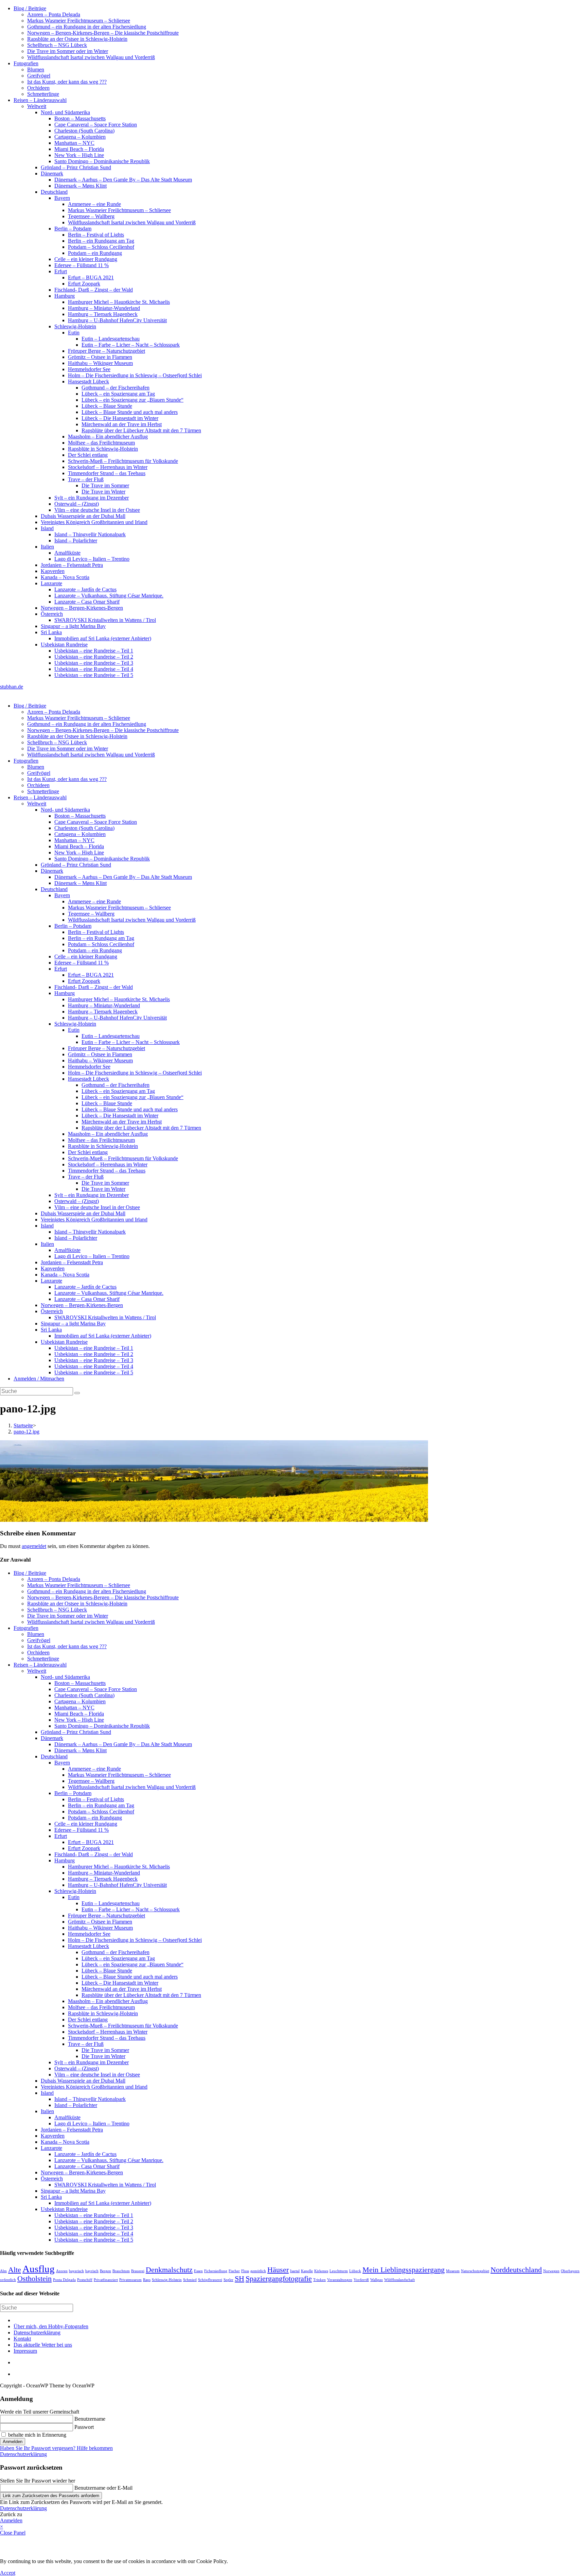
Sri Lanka (51, 632)
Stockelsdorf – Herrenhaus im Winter (108, 467)
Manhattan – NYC (74, 143)
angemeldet (34, 1546)
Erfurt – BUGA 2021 (91, 277)
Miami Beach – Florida (79, 149)
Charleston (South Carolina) (84, 131)
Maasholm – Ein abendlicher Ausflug (108, 437)
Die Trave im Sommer (105, 485)
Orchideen (38, 88)
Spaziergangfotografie (279, 2279)
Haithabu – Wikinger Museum (100, 363)
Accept (8, 2573)
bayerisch (76, 2271)
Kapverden (53, 571)
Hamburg (65, 296)
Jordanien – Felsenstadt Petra (72, 565)
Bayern (62, 198)
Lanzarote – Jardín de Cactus (85, 589)
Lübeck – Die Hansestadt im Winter (120, 418)
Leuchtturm (339, 2271)
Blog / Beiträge (30, 8)
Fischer (234, 2271)
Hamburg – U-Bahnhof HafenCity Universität (117, 320)
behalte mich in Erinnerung (37, 2435)
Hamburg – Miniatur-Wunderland (104, 308)
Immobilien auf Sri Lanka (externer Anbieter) (103, 638)
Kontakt (22, 2339)
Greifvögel (39, 76)
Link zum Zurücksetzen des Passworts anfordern (51, 2496)
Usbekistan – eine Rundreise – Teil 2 (94, 657)
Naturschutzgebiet (475, 2271)
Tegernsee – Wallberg (91, 216)
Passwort (84, 2427)
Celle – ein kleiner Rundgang (86, 259)
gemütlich (258, 2271)
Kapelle (307, 2271)
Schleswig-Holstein (75, 326)
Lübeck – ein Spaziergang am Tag (118, 394)
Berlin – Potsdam (73, 229)
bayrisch (92, 2271)
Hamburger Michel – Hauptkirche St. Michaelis (119, 302)
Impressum (25, 2351)
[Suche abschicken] (77, 1393)
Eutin (74, 333)
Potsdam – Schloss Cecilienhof (101, 247)
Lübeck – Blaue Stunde (107, 406)
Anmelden (13, 2442)
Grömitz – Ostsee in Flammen (100, 357)
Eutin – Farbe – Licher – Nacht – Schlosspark (131, 345)
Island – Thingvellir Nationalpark (90, 534)
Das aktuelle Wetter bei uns (43, 2345)
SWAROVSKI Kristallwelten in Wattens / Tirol (105, 620)
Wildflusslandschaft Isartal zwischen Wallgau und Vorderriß (91, 57)
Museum (453, 2271)
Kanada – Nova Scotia (65, 577)
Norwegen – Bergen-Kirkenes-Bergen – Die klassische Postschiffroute (103, 33)
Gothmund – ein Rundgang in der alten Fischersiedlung (87, 27)
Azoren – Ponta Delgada (54, 14)
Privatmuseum (130, 2280)
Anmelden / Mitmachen (39, 1379)
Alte (15, 2270)
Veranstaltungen (340, 2280)
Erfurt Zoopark (84, 284)
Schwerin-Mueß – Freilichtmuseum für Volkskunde (123, 461)
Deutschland (54, 192)
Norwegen (551, 2271)
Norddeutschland (516, 2270)
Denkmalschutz (169, 2270)
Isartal (295, 2271)
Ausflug (39, 2269)
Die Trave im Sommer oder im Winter (68, 51)
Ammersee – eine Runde (94, 204)
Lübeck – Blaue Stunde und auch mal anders (130, 412)
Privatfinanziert (106, 2280)
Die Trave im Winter (103, 492)
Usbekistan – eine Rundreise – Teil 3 (94, 663)
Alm (3, 2271)
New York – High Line (79, 155)
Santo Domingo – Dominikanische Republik (102, 161)
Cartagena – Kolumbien (80, 137)
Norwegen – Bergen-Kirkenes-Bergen (82, 608)
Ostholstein (34, 2279)
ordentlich (8, 2280)
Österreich (52, 614)
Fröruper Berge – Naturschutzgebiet (106, 351)
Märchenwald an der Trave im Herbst (122, 424)
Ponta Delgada (64, 2280)
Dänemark (52, 173)
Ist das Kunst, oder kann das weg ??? (67, 82)
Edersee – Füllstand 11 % (82, 265)
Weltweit (37, 106)
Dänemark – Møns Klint (81, 186)
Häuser (278, 2270)
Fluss (245, 2271)
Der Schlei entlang (88, 455)
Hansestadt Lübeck (88, 381)
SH (239, 2279)
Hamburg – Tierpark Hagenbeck (103, 314)
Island (47, 528)
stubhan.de (12, 687)
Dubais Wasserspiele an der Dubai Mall (83, 516)
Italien (47, 547)
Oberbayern (570, 2271)
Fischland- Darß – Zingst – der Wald (94, 290)
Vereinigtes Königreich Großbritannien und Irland (94, 522)
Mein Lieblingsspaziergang (404, 2270)
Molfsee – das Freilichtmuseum (101, 443)
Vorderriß (361, 2280)
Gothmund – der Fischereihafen (115, 388)
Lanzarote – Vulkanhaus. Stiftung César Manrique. (109, 596)
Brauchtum (121, 2271)
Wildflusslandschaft (399, 2280)
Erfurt (61, 271)
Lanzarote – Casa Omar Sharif (87, 602)
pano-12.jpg (26, 1432)
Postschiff (85, 2280)
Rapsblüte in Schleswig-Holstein (103, 449)
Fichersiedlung (216, 2271)
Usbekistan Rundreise (64, 645)
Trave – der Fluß (86, 479)
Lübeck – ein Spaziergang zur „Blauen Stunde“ (132, 400)
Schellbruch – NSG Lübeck (57, 45)
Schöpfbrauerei (210, 2280)
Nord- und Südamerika (65, 112)
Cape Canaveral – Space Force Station (96, 125)
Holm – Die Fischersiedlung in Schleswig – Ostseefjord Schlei (135, 375)
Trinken (319, 2280)
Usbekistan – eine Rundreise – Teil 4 (94, 669)
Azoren (62, 2271)
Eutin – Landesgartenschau (111, 339)
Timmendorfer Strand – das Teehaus (107, 473)
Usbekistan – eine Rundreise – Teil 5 (94, 675)
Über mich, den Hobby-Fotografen (51, 2326)
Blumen (36, 69)
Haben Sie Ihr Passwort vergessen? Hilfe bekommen (56, 2448)
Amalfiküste (67, 553)
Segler (228, 2280)
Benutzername (90, 2419)
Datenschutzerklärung (37, 2333)
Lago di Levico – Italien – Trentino (92, 559)
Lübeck (355, 2271)
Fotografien (26, 63)
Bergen (105, 2271)
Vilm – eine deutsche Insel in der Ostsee (97, 510)
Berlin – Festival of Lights (96, 235)
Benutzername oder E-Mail (103, 2488)
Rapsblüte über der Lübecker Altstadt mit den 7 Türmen (141, 430)
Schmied (190, 2280)
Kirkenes (321, 2271)
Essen (198, 2271)
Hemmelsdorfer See (89, 369)
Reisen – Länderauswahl (40, 100)
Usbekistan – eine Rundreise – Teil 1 (94, 651)
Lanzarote (51, 583)
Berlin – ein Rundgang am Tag (101, 241)
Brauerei (138, 2271)
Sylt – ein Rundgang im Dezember (92, 498)
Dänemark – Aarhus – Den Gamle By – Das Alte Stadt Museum (123, 180)
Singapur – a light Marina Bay (73, 626)
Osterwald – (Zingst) (77, 504)
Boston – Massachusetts (80, 118)
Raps (147, 2280)
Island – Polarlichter (76, 541)
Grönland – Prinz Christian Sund (76, 167)
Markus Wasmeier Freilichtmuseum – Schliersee (79, 21)
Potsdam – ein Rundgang (95, 253)
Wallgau (377, 2280)
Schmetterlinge (43, 94)
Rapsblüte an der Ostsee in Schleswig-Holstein (77, 39)
